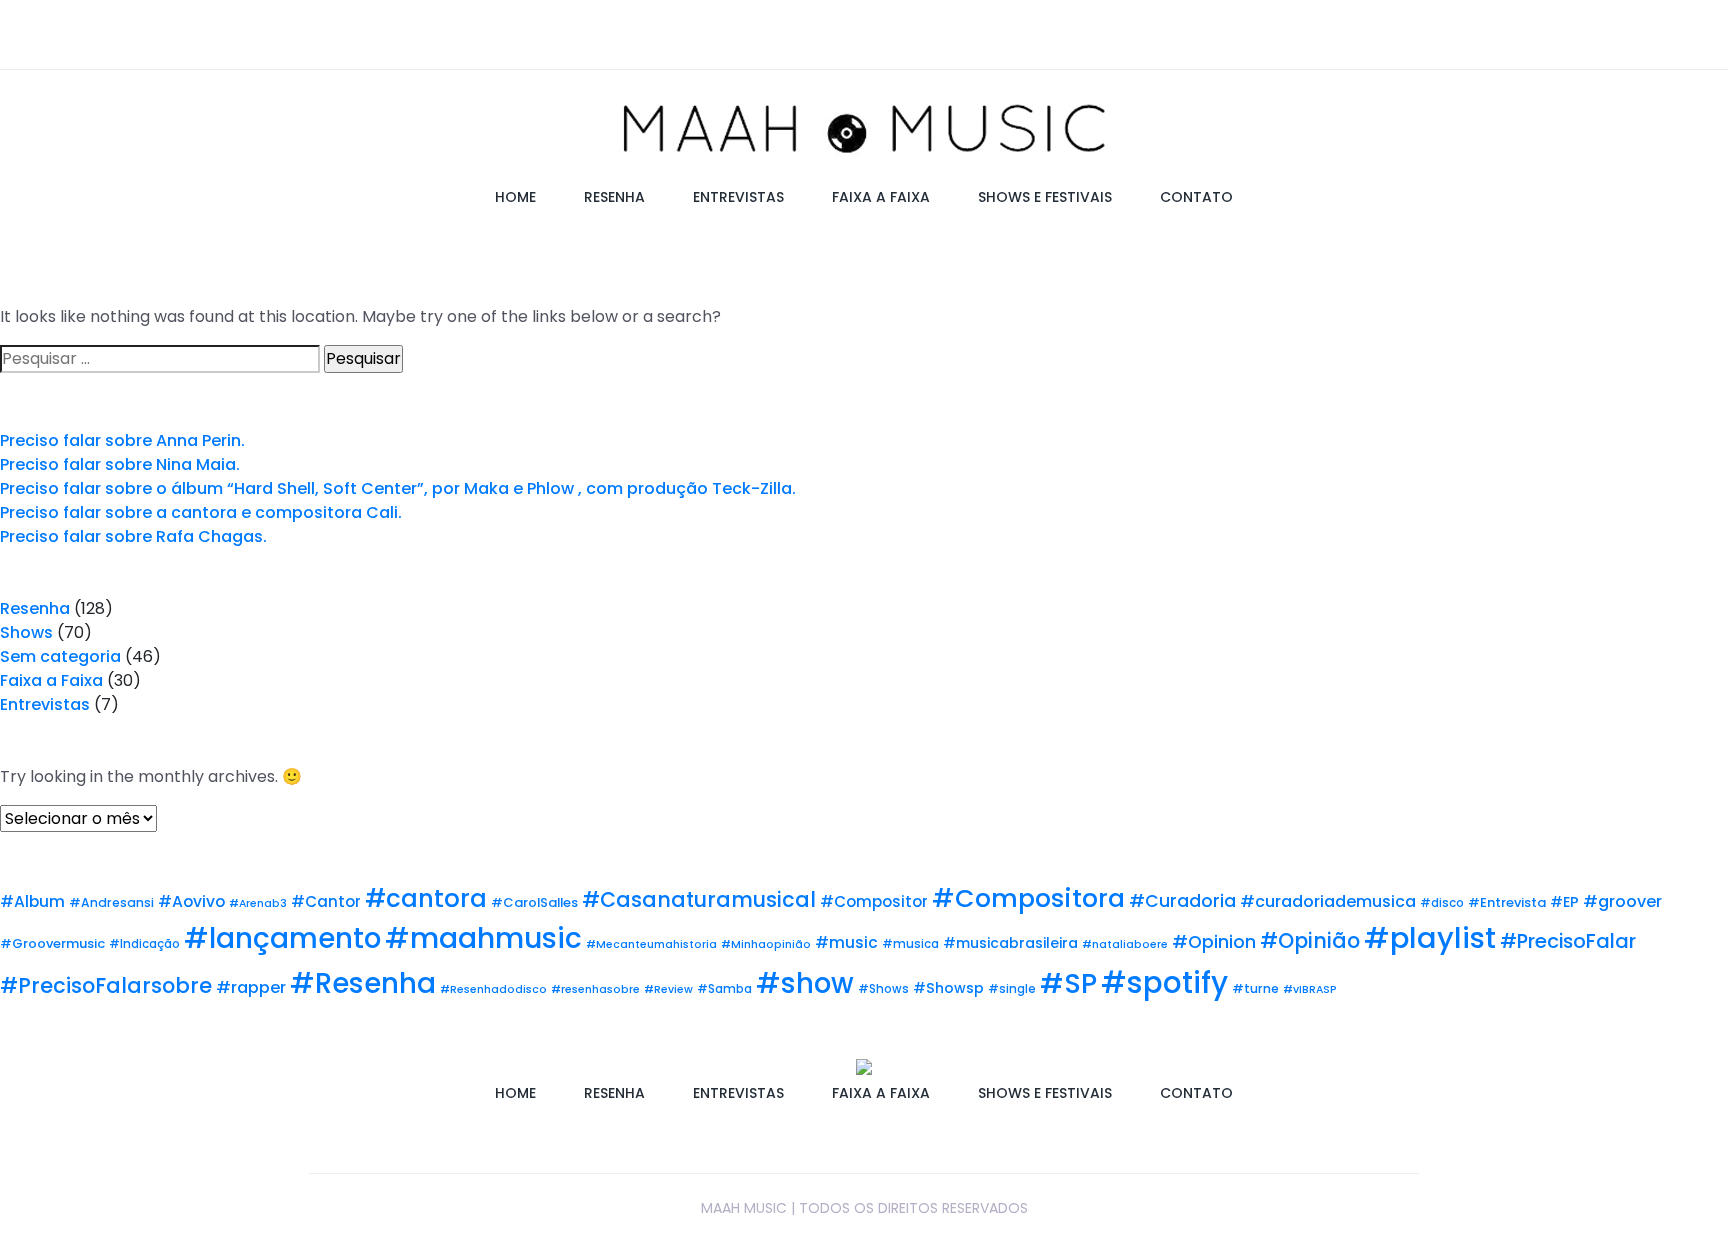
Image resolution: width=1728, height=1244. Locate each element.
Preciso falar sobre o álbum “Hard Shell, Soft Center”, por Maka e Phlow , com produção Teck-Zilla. (398, 488)
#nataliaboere (1125, 944)
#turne (1255, 988)
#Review (668, 989)
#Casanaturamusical (699, 899)
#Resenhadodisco (493, 989)
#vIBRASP (1310, 989)
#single (1012, 989)
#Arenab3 (258, 903)
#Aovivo (191, 901)
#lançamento (282, 938)
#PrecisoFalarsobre (106, 985)
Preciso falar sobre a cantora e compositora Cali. (201, 512)
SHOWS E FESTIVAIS (1045, 197)
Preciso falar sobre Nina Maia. (120, 464)
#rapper (251, 987)
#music (846, 942)
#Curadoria (1182, 901)
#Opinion (1214, 942)
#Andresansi (111, 902)
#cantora (426, 898)
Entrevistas (45, 704)
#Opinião (1310, 940)
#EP (1564, 902)
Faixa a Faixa (51, 680)
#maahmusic (483, 938)
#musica (910, 944)
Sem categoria (60, 656)
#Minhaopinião (766, 944)
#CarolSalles (534, 902)
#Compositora (1028, 898)
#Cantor (326, 901)
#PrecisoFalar (1568, 941)
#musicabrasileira (1010, 943)
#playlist (1430, 938)
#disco (1442, 903)
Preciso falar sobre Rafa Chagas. (133, 536)
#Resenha (363, 983)
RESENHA (614, 197)
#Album (32, 901)
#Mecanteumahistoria (651, 944)
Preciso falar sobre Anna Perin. (122, 440)
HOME (515, 197)
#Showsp (948, 988)
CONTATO (1196, 197)
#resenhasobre (595, 989)
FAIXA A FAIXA (881, 197)
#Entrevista (1507, 902)
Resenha (35, 608)
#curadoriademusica (1328, 901)
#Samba (724, 989)
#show (805, 983)
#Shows (883, 989)
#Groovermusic (52, 943)
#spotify (1164, 982)
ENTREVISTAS (738, 197)
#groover (1622, 901)
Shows (26, 632)
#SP (1068, 983)
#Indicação (144, 944)
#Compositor (874, 901)
